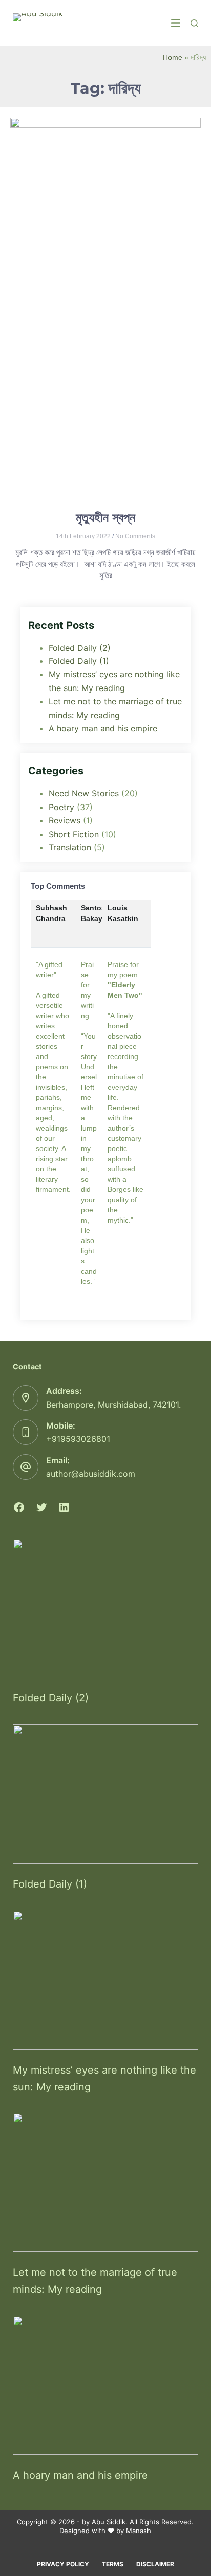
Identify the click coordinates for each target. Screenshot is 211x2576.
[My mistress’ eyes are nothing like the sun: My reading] (106, 1980)
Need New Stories (84, 793)
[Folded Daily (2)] (106, 1608)
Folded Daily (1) (79, 661)
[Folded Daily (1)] (106, 1794)
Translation (70, 847)
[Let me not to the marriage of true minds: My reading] (106, 2182)
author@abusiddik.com (91, 1474)
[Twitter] (41, 1507)
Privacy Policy (63, 2564)
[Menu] (176, 23)
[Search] (194, 23)
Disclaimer (155, 2564)
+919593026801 (78, 1439)
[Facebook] (19, 1507)
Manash (139, 2531)
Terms (113, 2564)
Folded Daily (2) (80, 648)
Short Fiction (74, 834)
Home (173, 57)
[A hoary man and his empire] (106, 2385)
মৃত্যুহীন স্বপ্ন (105, 517)
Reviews (65, 820)
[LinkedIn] (64, 1507)
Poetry (61, 807)
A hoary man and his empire (103, 728)
